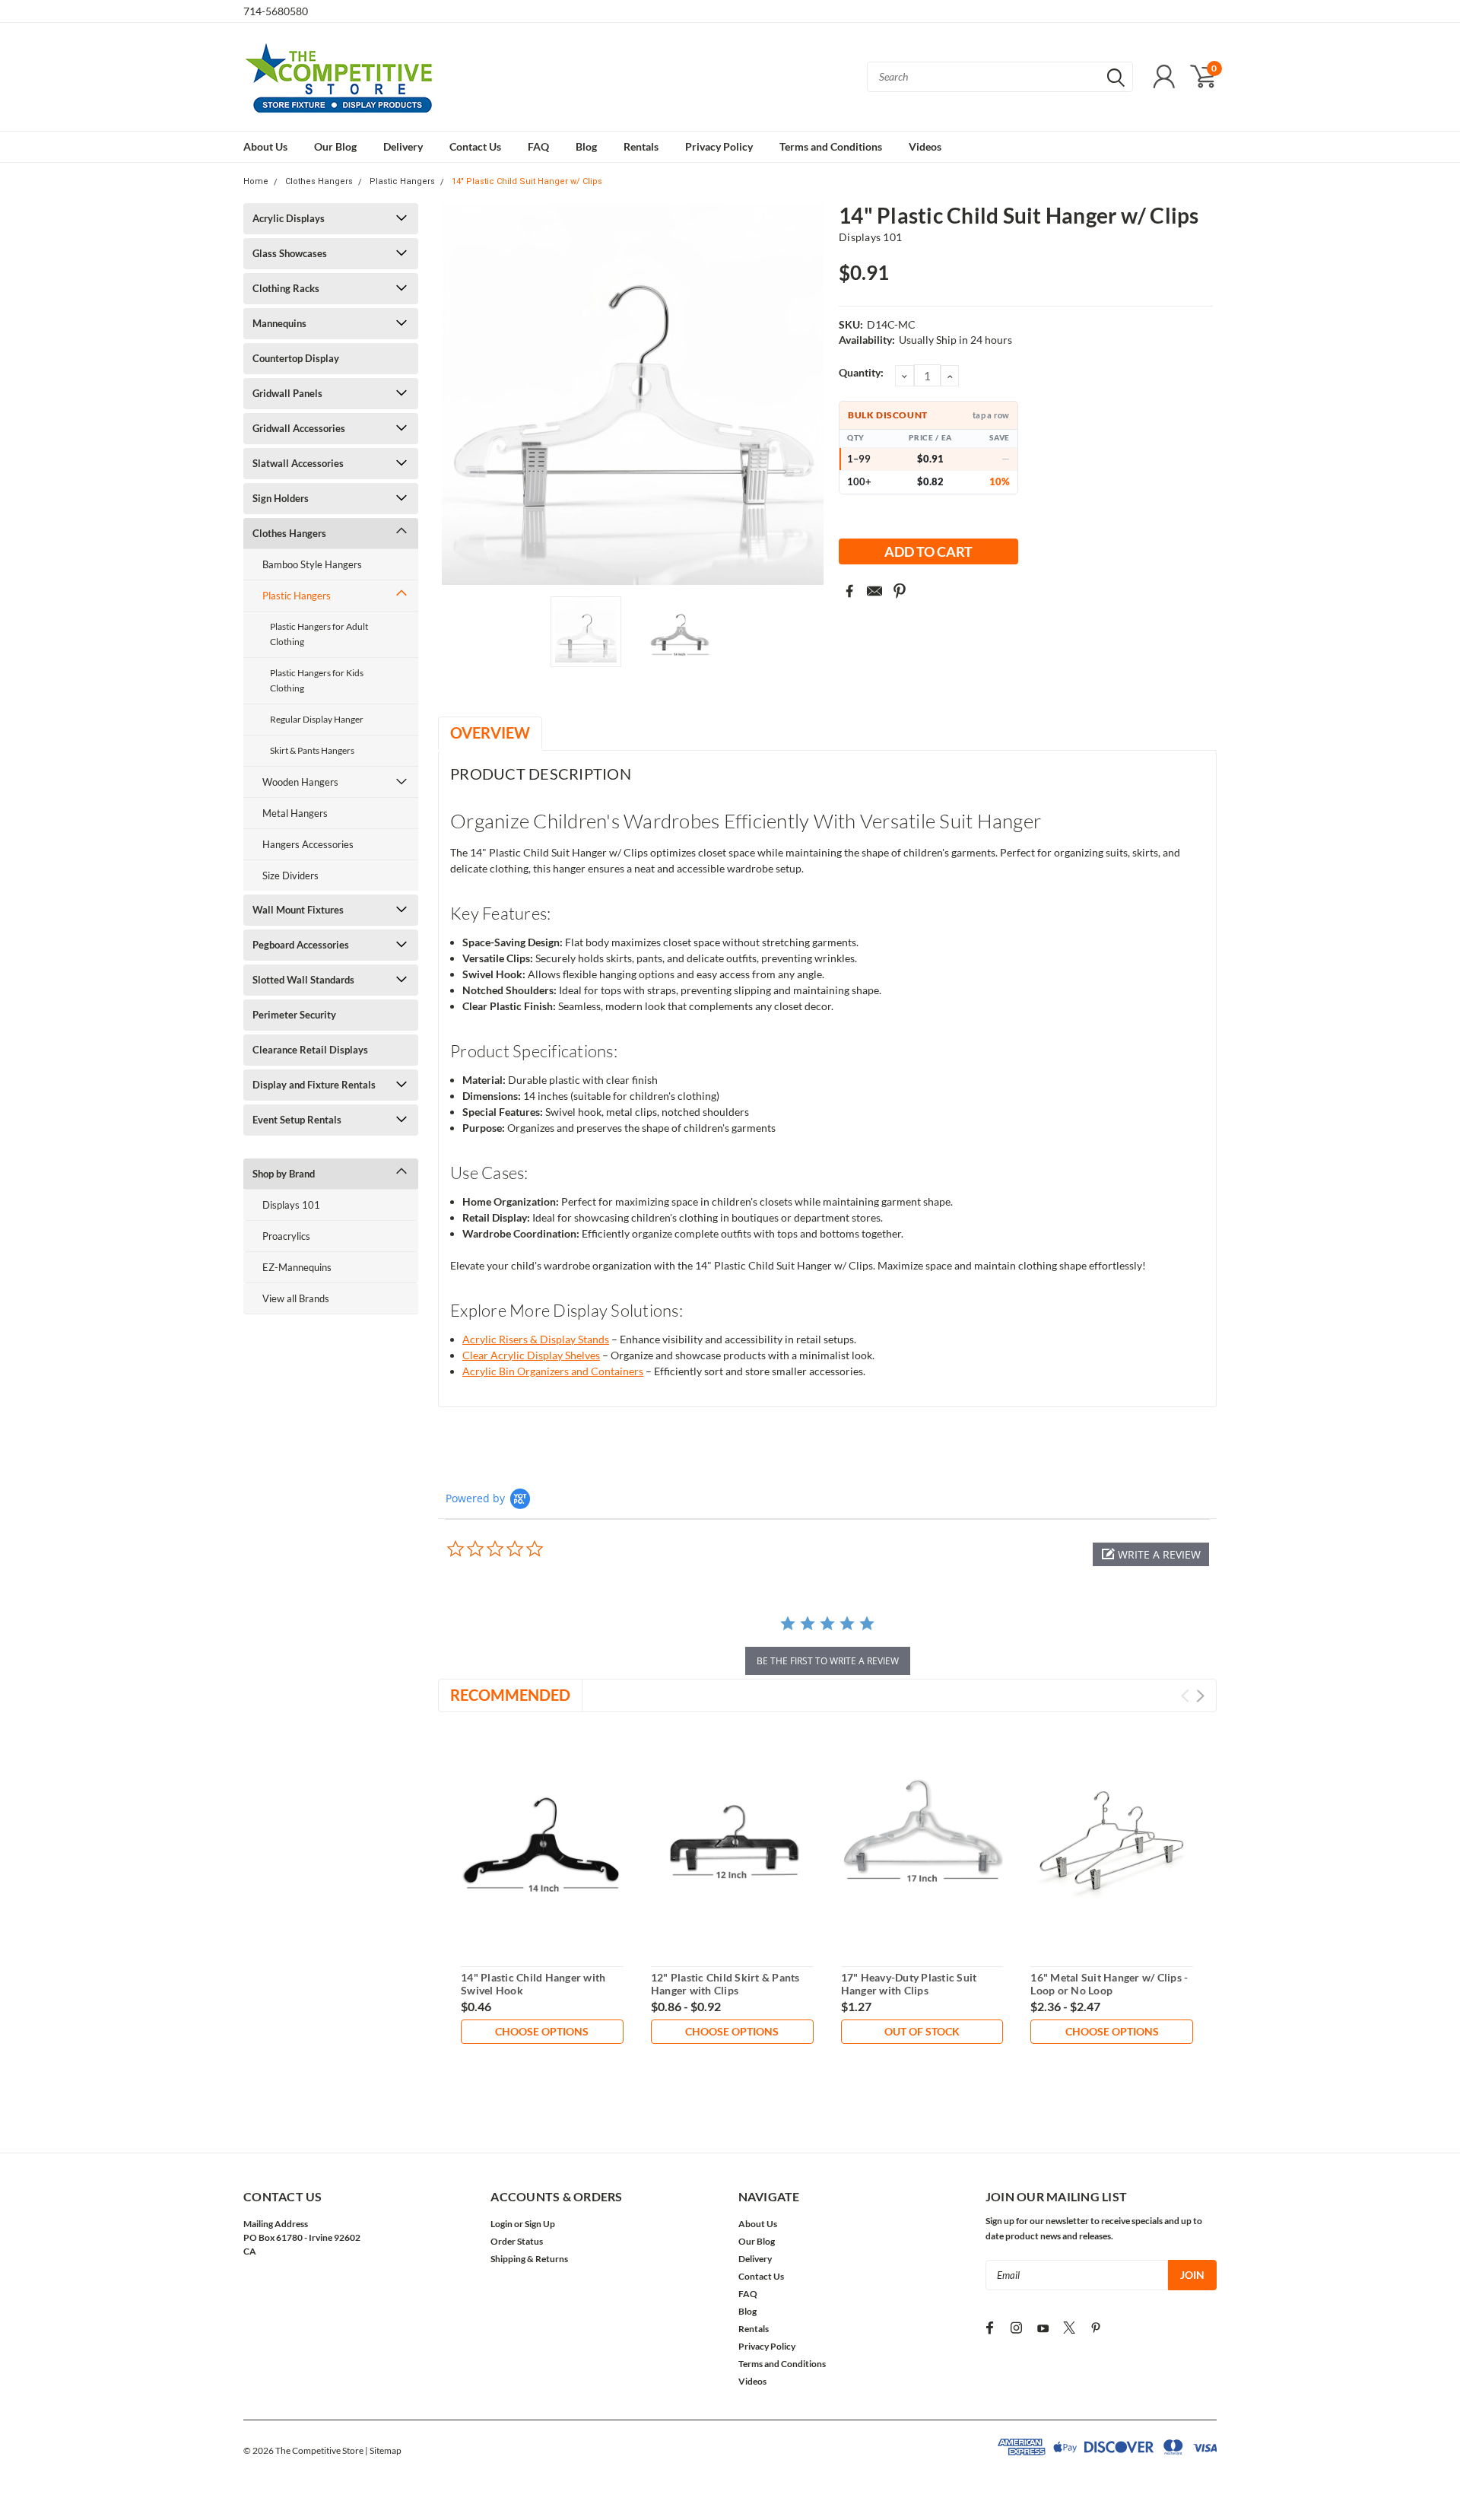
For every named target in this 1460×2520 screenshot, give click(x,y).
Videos (925, 146)
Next (808, 394)
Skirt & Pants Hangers (312, 750)
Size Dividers (290, 875)
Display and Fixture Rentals (314, 1085)
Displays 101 (291, 1205)
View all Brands (296, 1298)
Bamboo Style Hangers (312, 564)
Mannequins (279, 323)
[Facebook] (849, 591)
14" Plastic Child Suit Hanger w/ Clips (527, 181)
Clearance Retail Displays (310, 1050)
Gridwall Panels (287, 393)
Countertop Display (296, 358)
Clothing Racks (286, 288)
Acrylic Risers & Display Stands (536, 1339)
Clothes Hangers (319, 181)
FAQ (538, 146)
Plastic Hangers (402, 181)
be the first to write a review (828, 1661)
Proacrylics (286, 1236)
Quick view (542, 1841)
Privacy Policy (719, 146)
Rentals (641, 146)
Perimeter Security (294, 1015)
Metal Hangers (295, 813)
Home (256, 181)
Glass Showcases (290, 253)
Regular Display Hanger (317, 719)
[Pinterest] (900, 591)
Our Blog (335, 146)
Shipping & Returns (529, 2259)
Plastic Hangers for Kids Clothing (317, 680)
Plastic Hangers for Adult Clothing (319, 634)
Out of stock (922, 2031)
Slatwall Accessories (298, 463)
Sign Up (540, 2224)
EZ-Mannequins (297, 1267)
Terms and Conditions (831, 146)
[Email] (874, 591)
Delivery (403, 146)
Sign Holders (281, 498)
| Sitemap (383, 2450)
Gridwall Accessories (299, 428)
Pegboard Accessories (301, 945)
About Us (265, 146)
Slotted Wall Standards (303, 980)
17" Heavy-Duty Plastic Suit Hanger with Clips (909, 1984)
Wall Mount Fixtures (298, 910)
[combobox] (1000, 77)
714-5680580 (276, 11)
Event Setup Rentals (297, 1120)
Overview (490, 732)
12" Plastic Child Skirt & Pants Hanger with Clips (725, 1984)
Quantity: (861, 372)
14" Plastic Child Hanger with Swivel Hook (533, 1984)
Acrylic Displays (289, 218)
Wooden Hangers (300, 782)
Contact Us (475, 146)
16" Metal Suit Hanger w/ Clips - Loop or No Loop (1109, 1984)
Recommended (510, 1695)
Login (501, 2224)
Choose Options (542, 2031)
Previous (457, 394)
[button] (1151, 1554)
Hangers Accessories (308, 844)
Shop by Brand (284, 1174)
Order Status (517, 2241)
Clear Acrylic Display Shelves (531, 1355)
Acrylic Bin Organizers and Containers (553, 1371)
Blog (586, 146)
